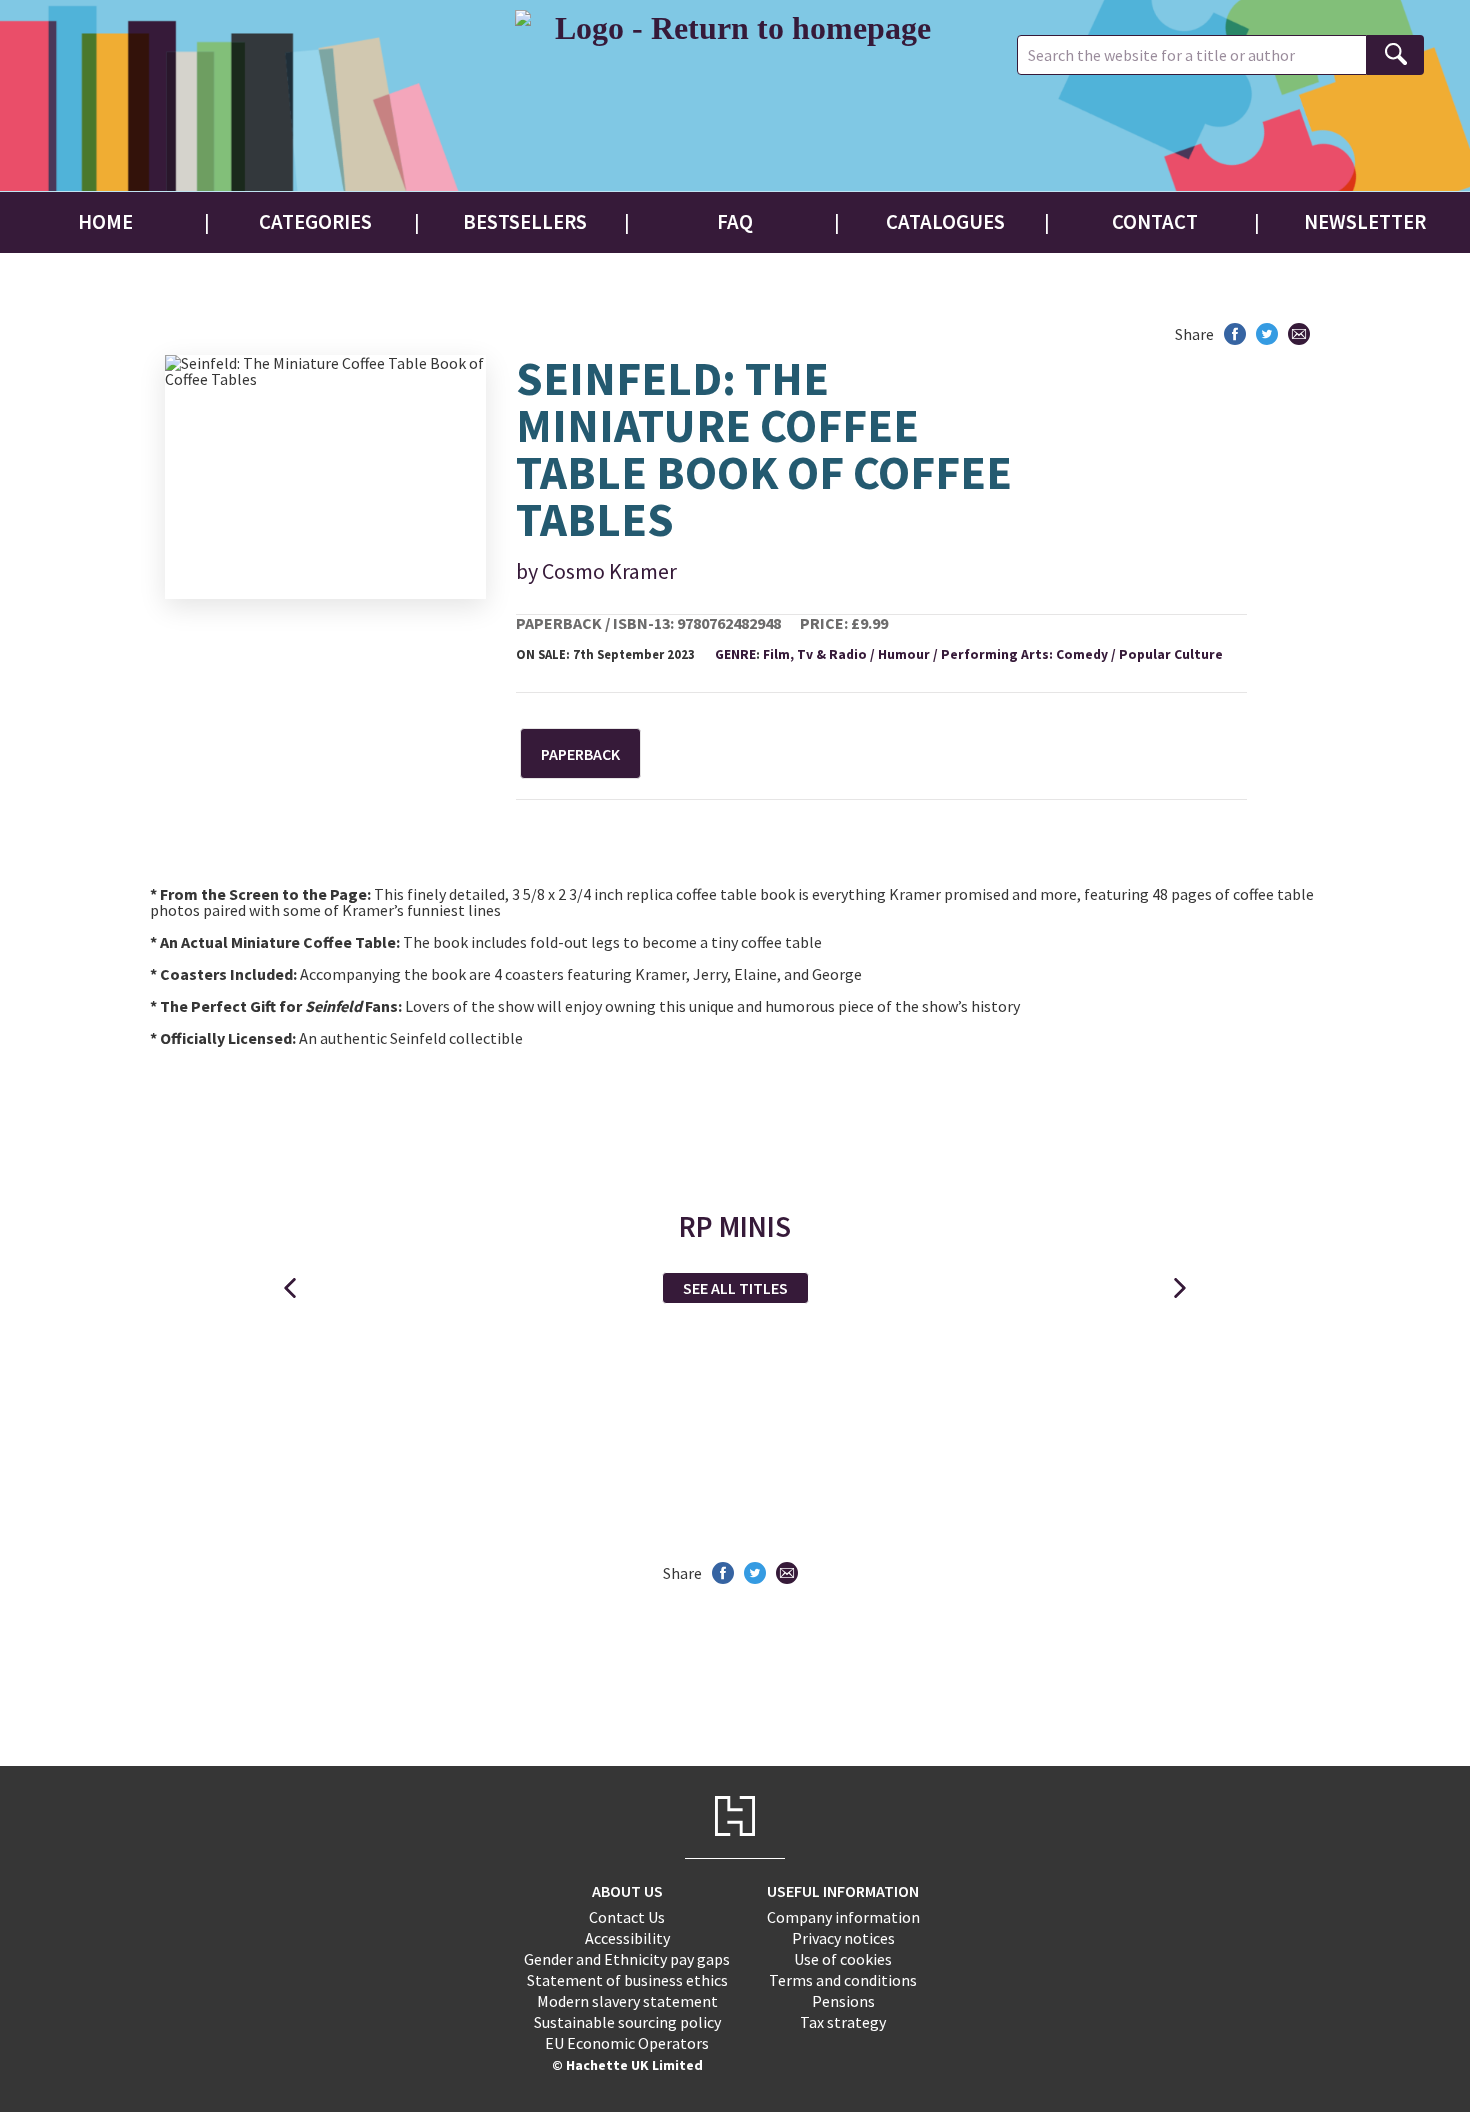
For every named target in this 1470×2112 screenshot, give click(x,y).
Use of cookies (843, 1959)
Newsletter (1365, 222)
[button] (290, 1288)
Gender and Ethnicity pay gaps (627, 1959)
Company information (843, 1917)
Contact (1155, 222)
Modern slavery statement (627, 2001)
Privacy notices (843, 1938)
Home (105, 222)
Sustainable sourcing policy (627, 2022)
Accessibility (627, 1938)
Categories (315, 222)
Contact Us (627, 1917)
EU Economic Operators (627, 2043)
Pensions (843, 2001)
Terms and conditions (843, 1980)
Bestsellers (525, 222)
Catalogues (945, 222)
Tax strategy (843, 2022)
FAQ (735, 222)
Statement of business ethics (627, 1980)
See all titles (735, 1288)
